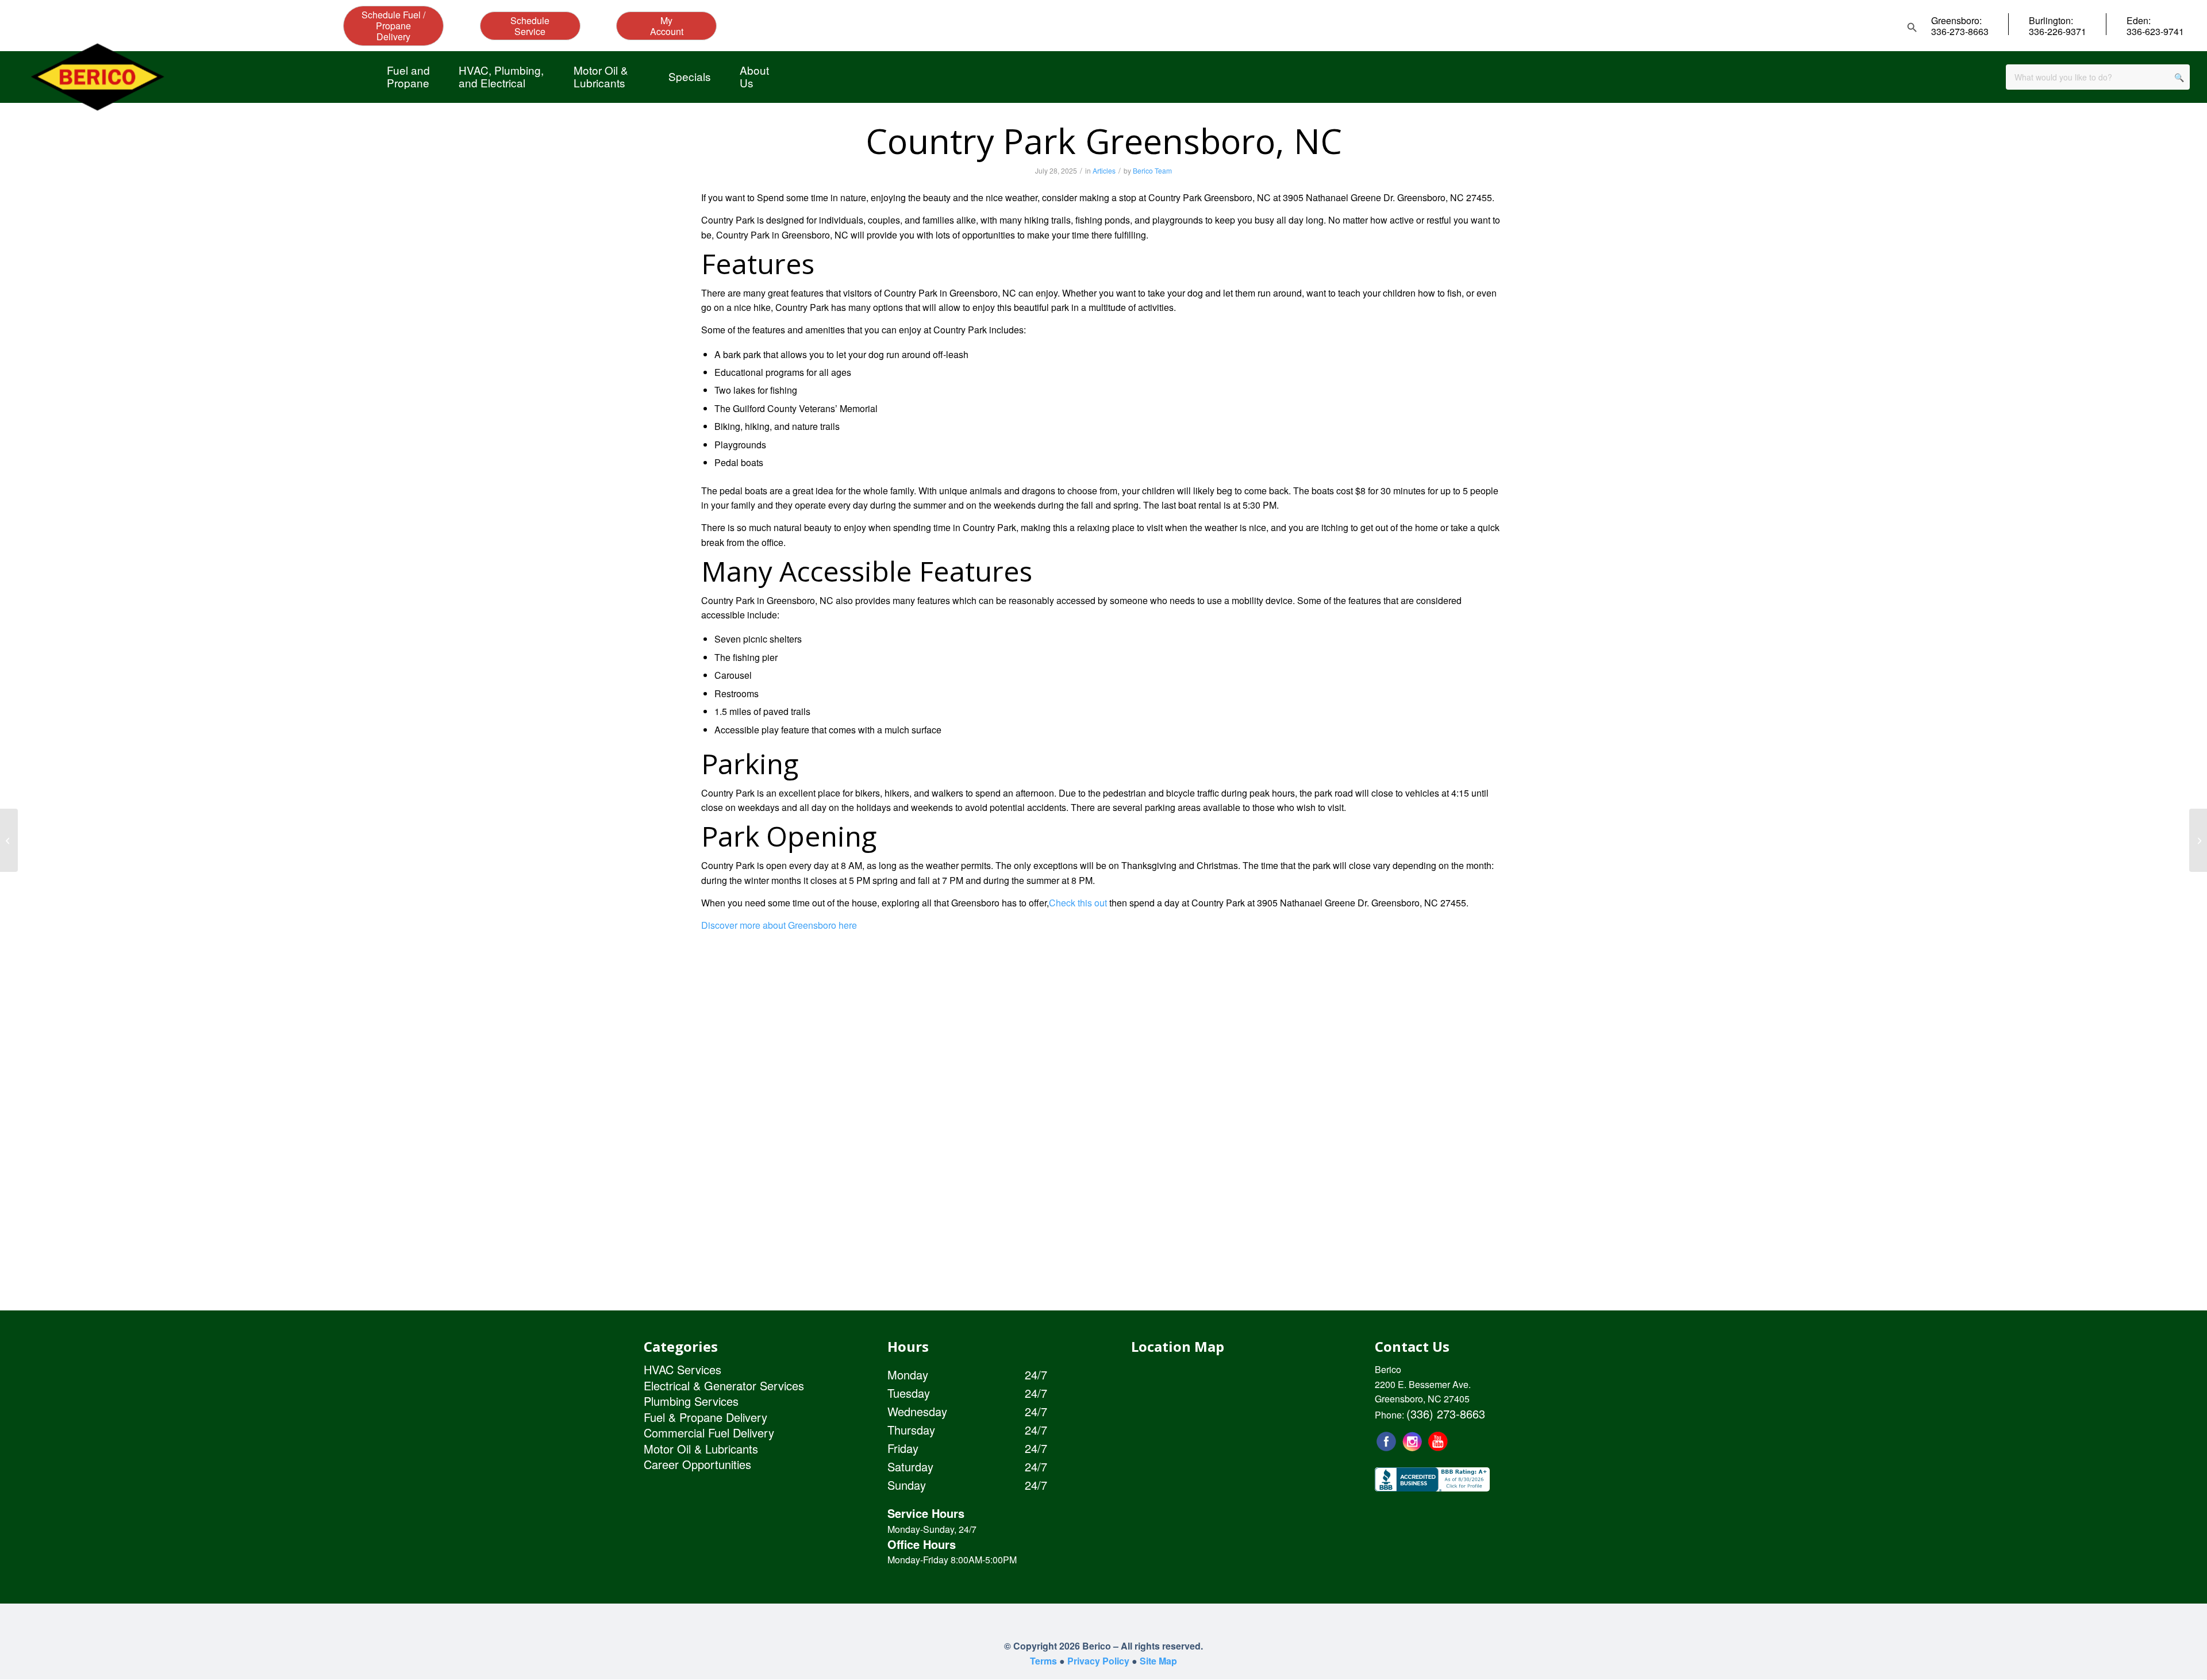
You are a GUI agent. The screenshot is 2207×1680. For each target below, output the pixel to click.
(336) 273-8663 (1446, 1414)
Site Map (1158, 1661)
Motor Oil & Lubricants (701, 1449)
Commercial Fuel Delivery (709, 1433)
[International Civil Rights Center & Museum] (9, 840)
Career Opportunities (697, 1464)
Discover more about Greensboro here (779, 925)
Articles (1104, 170)
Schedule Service (530, 26)
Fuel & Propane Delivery (705, 1417)
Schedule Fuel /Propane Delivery (393, 26)
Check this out (1078, 903)
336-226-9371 (2058, 31)
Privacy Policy (1098, 1661)
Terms (1043, 1661)
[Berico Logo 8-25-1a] (97, 77)
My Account (667, 26)
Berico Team (1152, 170)
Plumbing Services (691, 1401)
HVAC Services (683, 1369)
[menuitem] (408, 76)
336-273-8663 (1960, 31)
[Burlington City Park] (2198, 840)
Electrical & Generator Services (724, 1385)
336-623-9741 (2155, 31)
